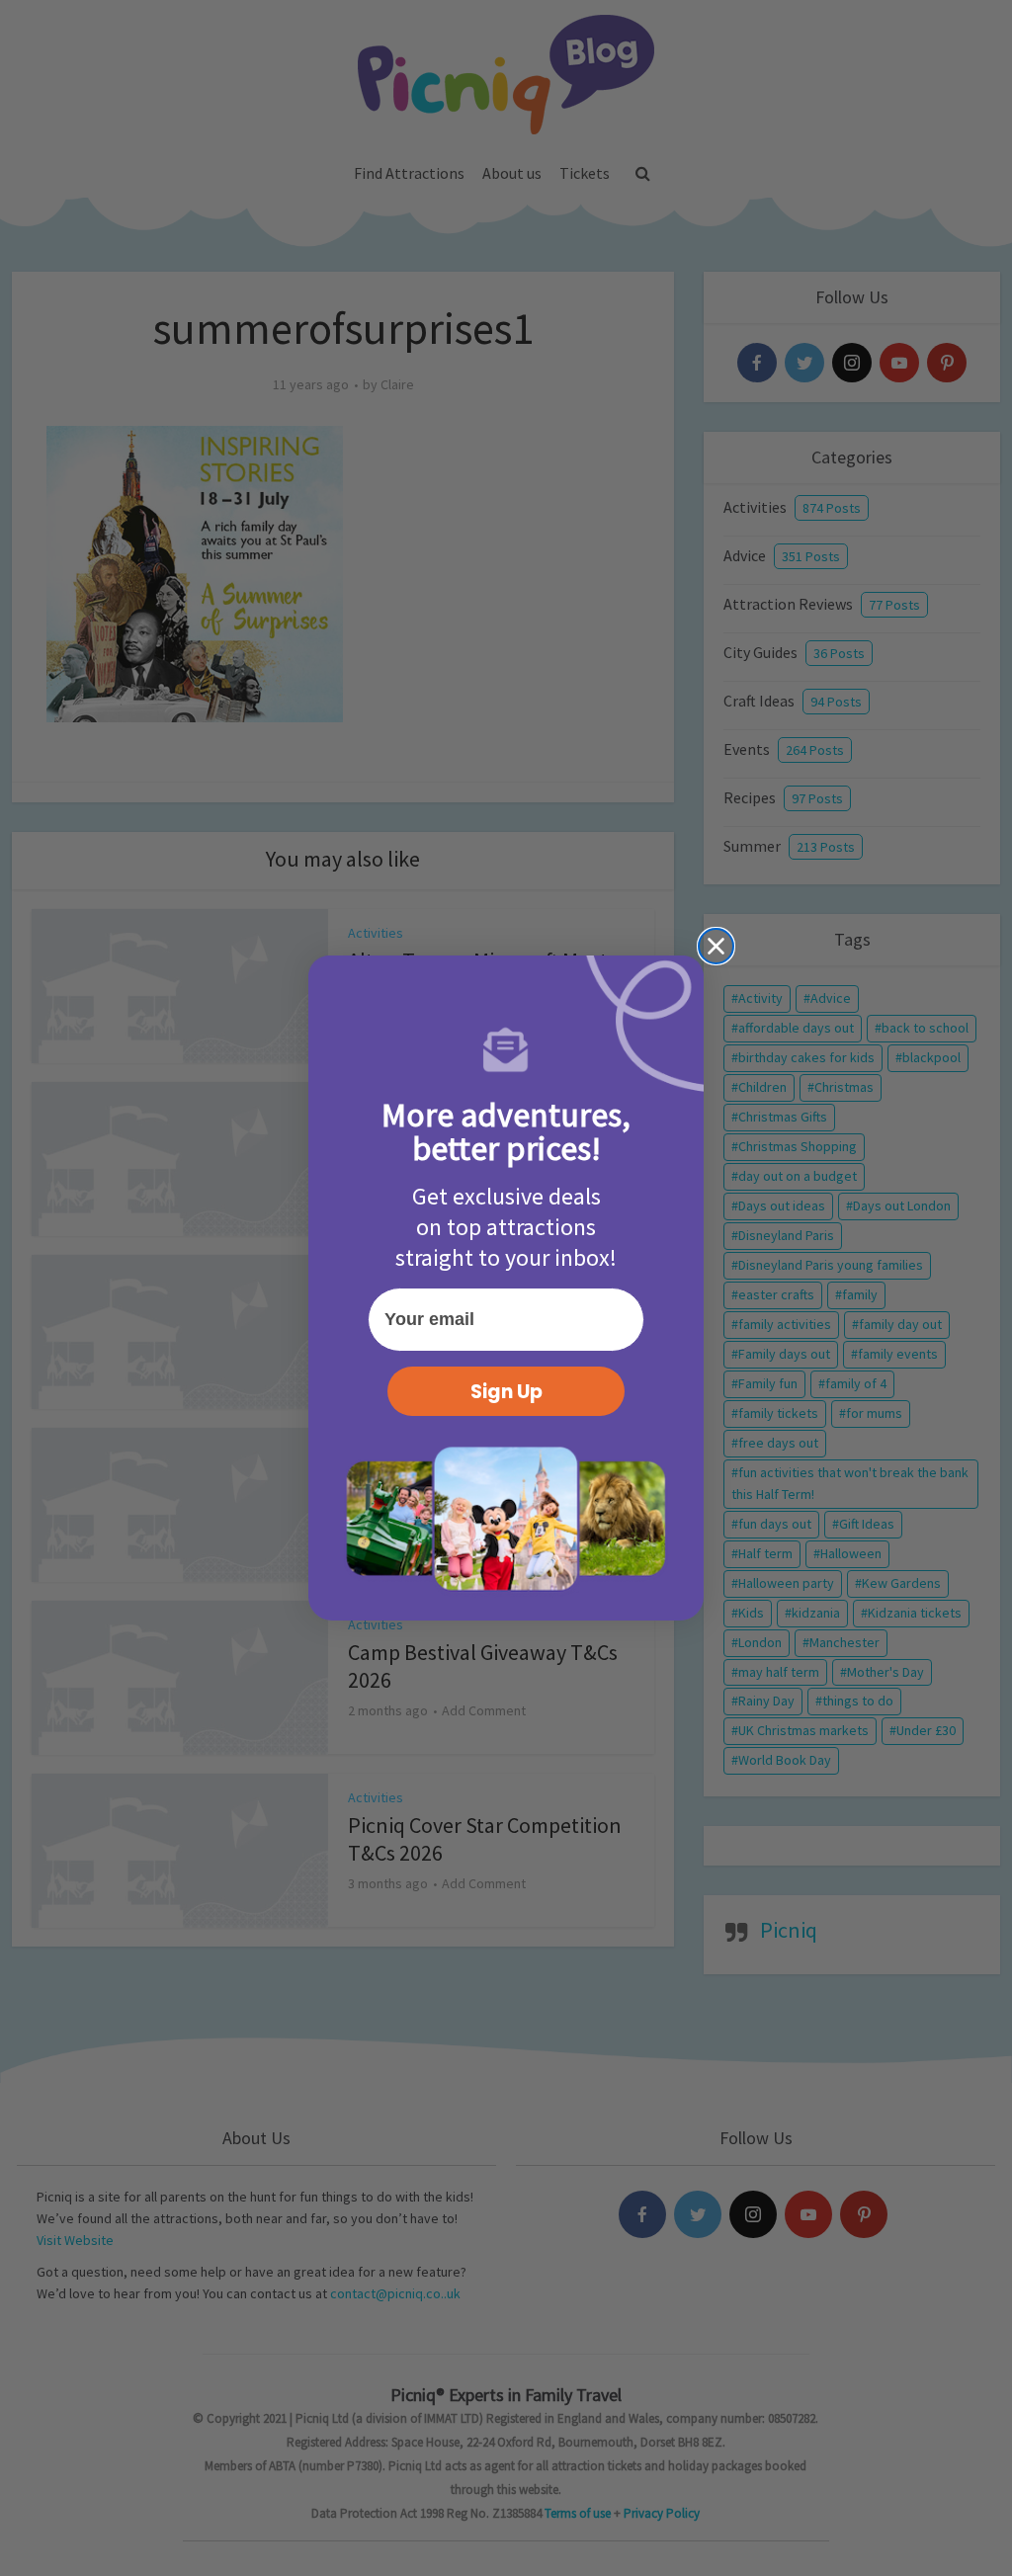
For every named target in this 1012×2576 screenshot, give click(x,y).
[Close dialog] (716, 946)
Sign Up (506, 1392)
